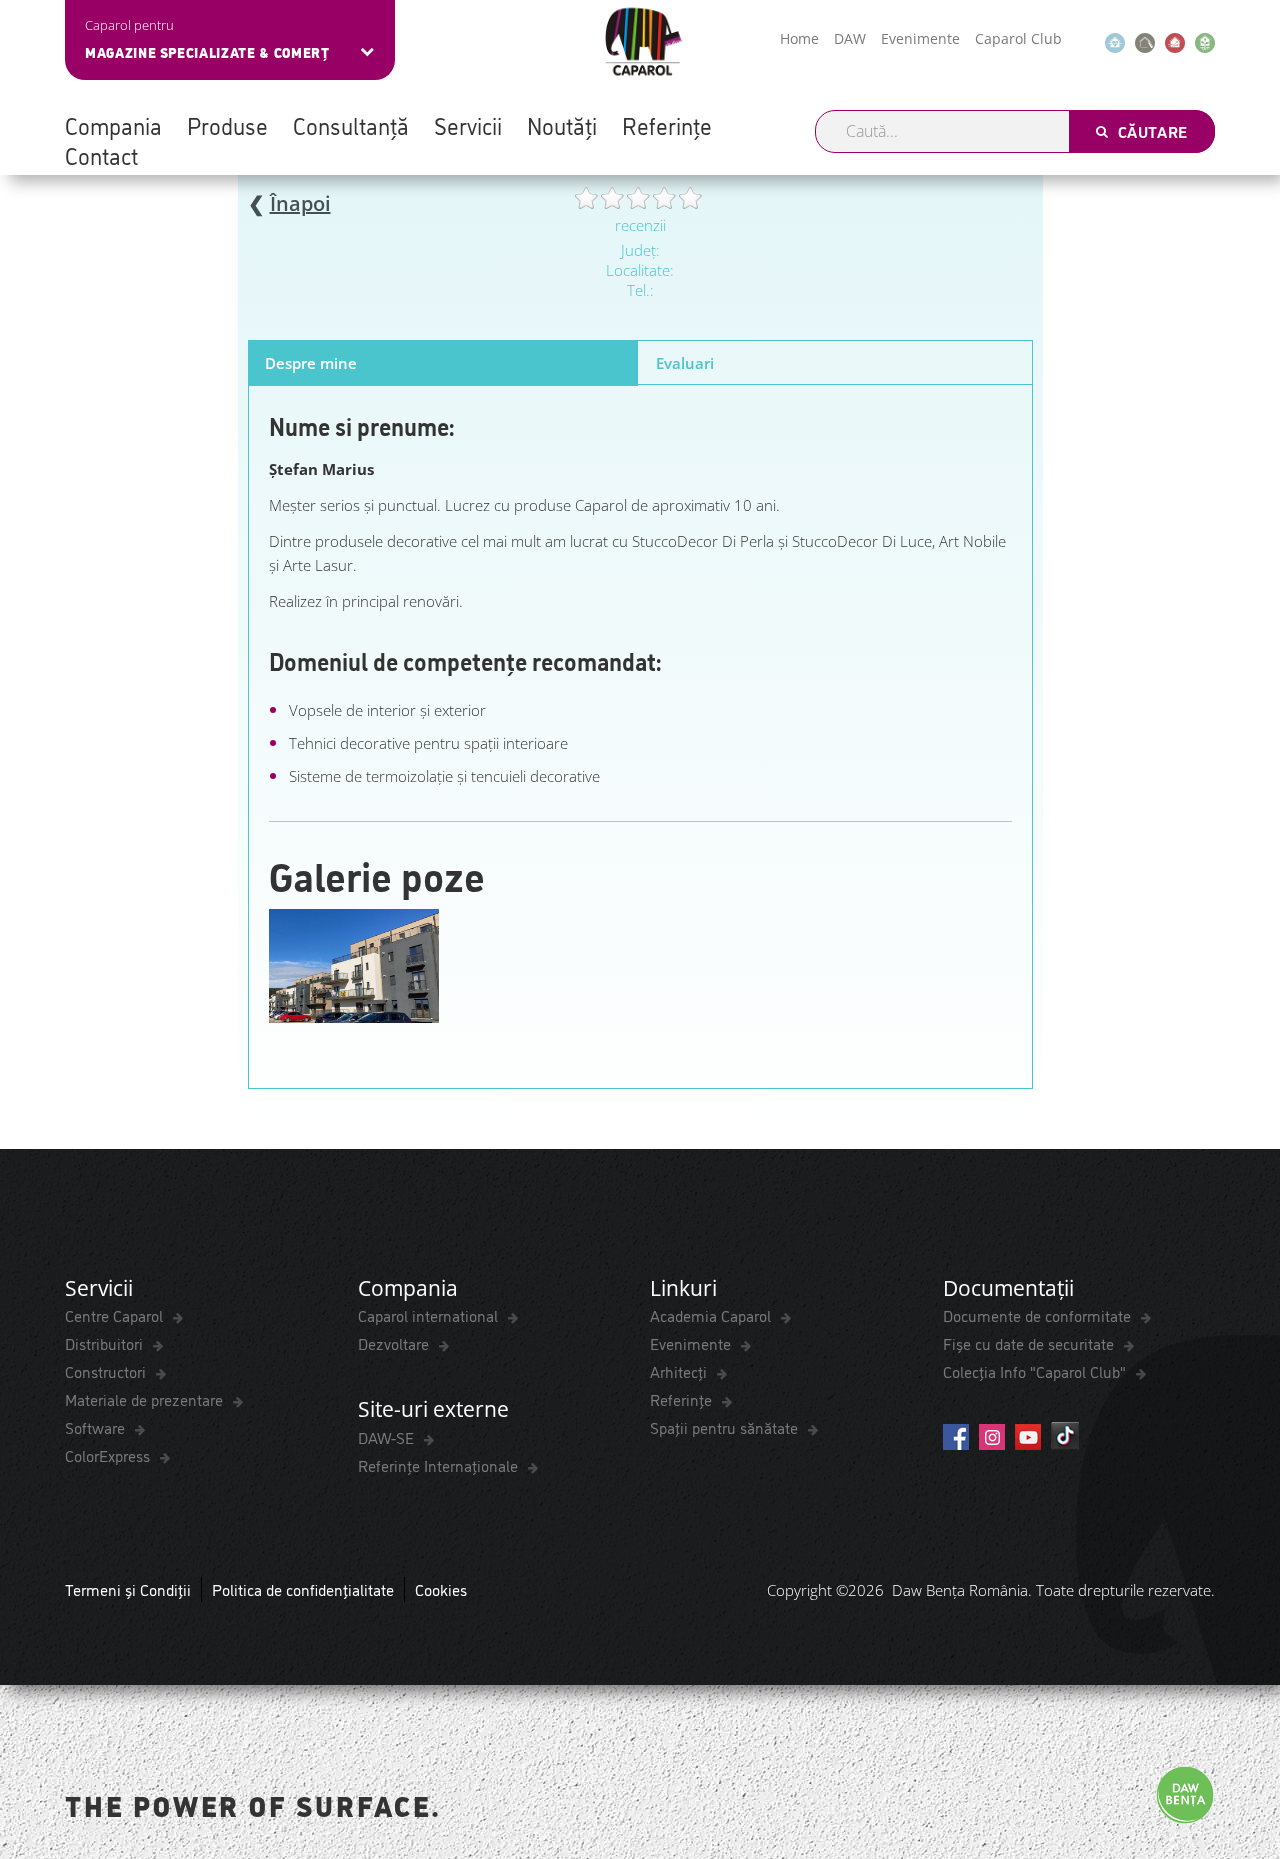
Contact (101, 155)
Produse (227, 125)
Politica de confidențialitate (303, 1589)
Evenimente (920, 38)
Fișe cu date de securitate (1030, 1343)
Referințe (667, 125)
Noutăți (562, 125)
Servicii (468, 125)
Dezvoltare (395, 1343)
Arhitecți (680, 1371)
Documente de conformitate (1039, 1315)
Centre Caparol (116, 1315)
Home (799, 38)
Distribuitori (106, 1343)
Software (97, 1427)
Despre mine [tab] (311, 363)
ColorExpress (109, 1455)
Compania (113, 125)
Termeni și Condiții (128, 1589)
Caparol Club (1018, 38)
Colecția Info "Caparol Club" (1036, 1371)
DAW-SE (388, 1437)
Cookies (441, 1589)
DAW (850, 38)
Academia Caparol (712, 1315)
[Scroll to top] (1237, 1745)
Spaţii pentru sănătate (726, 1427)
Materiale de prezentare (146, 1399)
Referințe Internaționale (440, 1465)
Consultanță (351, 125)
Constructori (107, 1371)
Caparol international (430, 1315)
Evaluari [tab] (685, 363)
